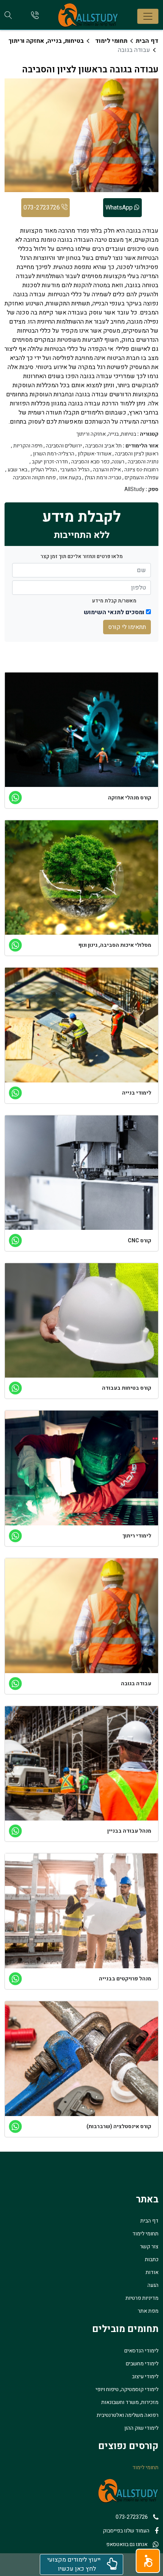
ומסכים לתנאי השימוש (114, 612)
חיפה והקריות (28, 446)
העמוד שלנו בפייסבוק (126, 2531)
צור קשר (149, 2247)
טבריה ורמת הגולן (103, 478)
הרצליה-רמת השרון (54, 454)
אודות (152, 2272)
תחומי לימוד (111, 41)
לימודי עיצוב (145, 2377)
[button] (148, 2561)
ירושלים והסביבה (64, 446)
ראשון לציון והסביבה (137, 454)
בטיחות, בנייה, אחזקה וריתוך (46, 41)
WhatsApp (120, 208)
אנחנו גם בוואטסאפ (127, 2544)
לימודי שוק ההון (141, 2428)
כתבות (152, 2259)
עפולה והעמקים (142, 478)
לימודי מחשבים (142, 2364)
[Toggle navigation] (148, 16)
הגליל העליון (44, 470)
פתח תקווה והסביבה (34, 478)
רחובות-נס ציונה (141, 470)
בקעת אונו (70, 478)
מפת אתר (148, 2311)
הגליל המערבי (75, 470)
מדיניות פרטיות (142, 2298)
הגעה (153, 2285)
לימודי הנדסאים (141, 2351)
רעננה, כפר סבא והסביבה (98, 462)
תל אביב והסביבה (103, 446)
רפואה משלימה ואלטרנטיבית (128, 2415)
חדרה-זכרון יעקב (50, 462)
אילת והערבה (107, 470)
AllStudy (134, 490)
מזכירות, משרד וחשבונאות (130, 2402)
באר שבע (17, 470)
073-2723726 (42, 208)
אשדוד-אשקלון (95, 454)
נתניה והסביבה (143, 462)
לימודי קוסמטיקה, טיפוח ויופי (127, 2389)
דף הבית (147, 41)
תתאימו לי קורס (127, 627)
